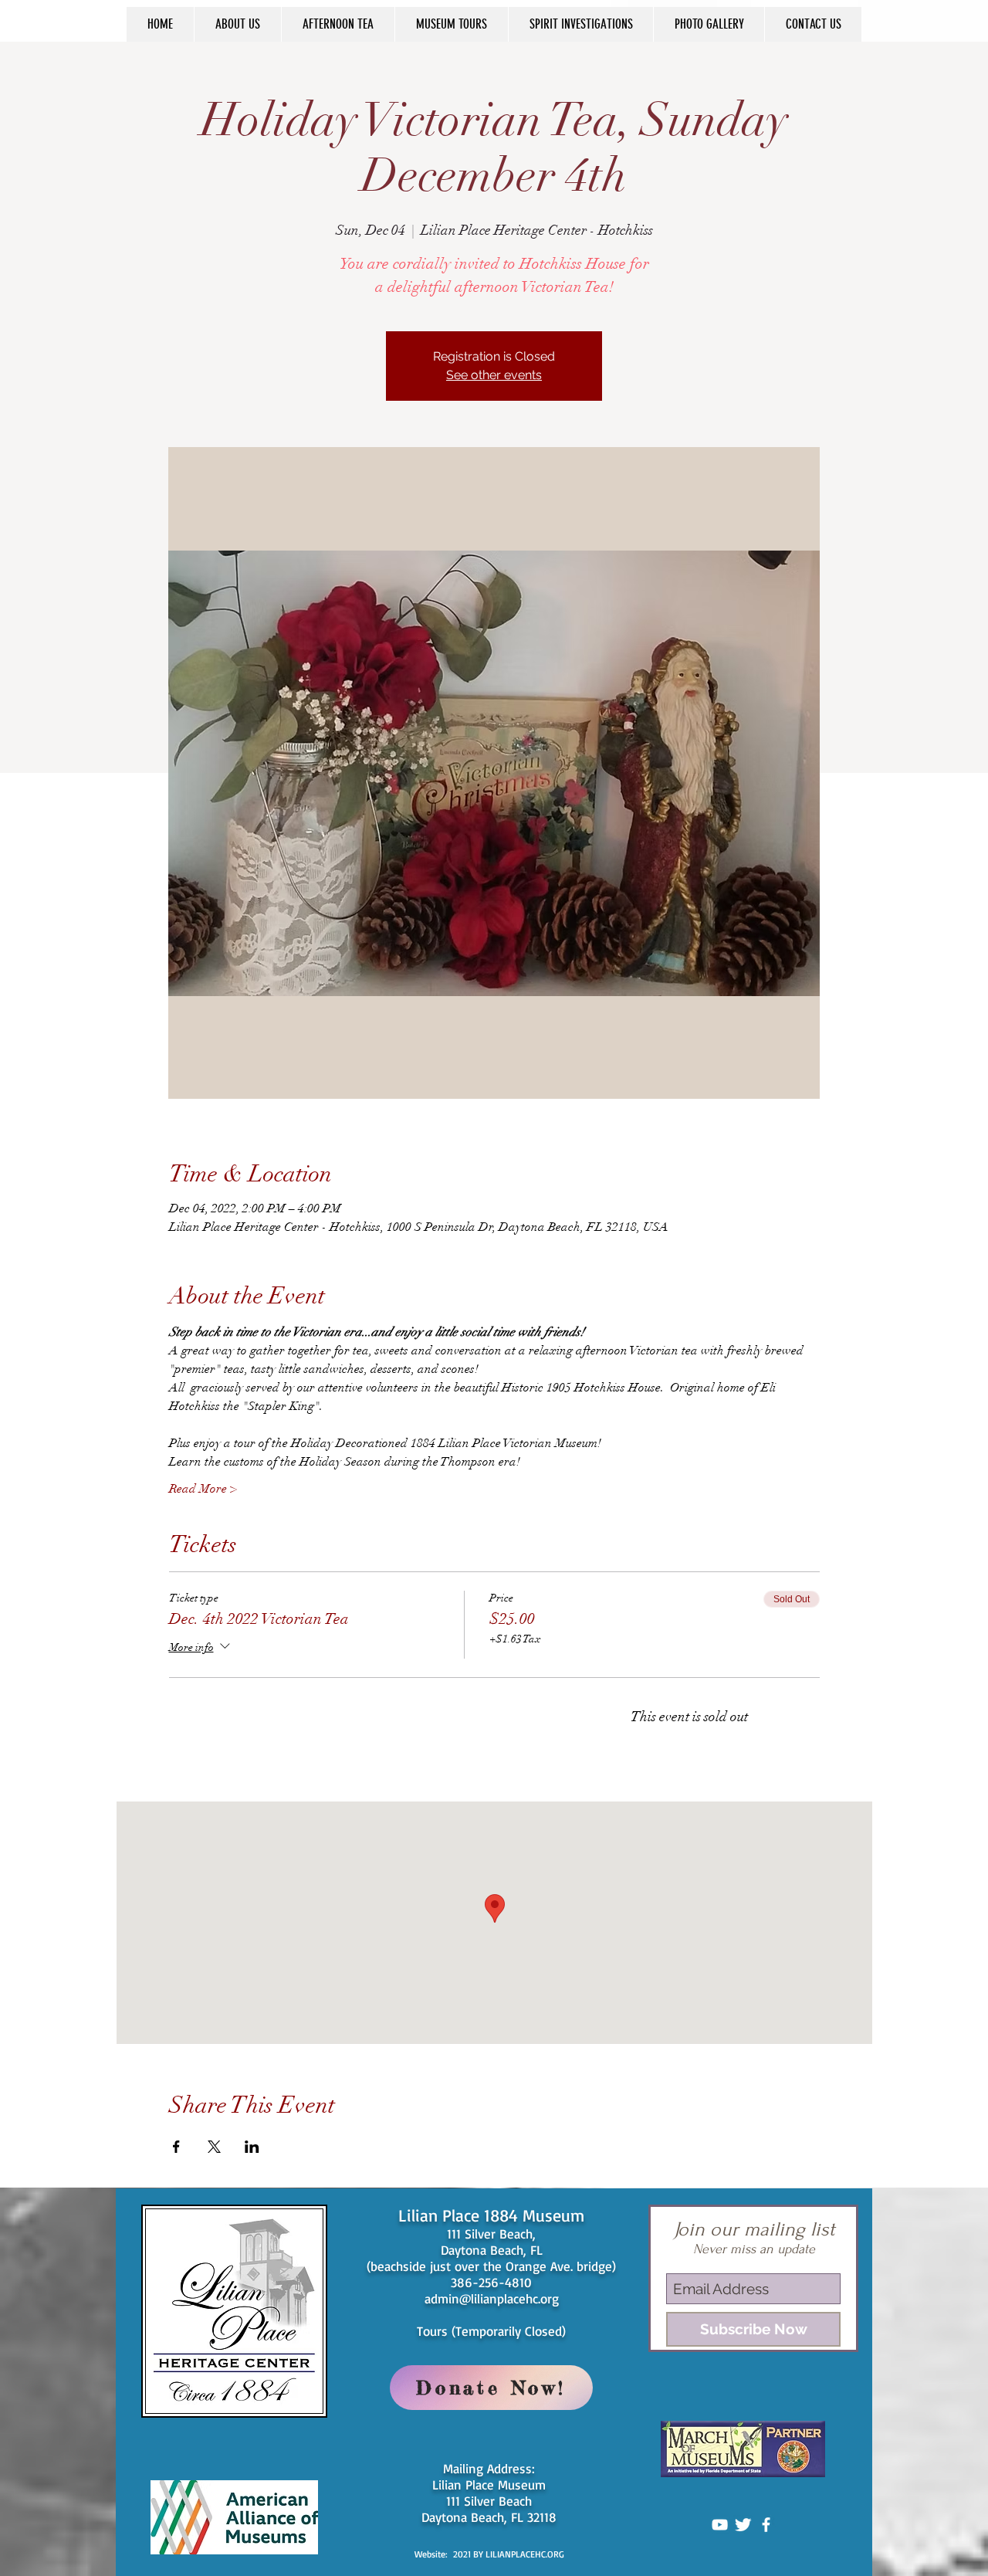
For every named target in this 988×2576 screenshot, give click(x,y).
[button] (237, 24)
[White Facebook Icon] (766, 2525)
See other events (494, 375)
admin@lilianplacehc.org (492, 2298)
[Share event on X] (214, 2147)
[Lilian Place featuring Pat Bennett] (720, 2525)
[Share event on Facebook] (176, 2147)
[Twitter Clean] (743, 2525)
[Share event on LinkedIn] (252, 2147)
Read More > (203, 1489)
